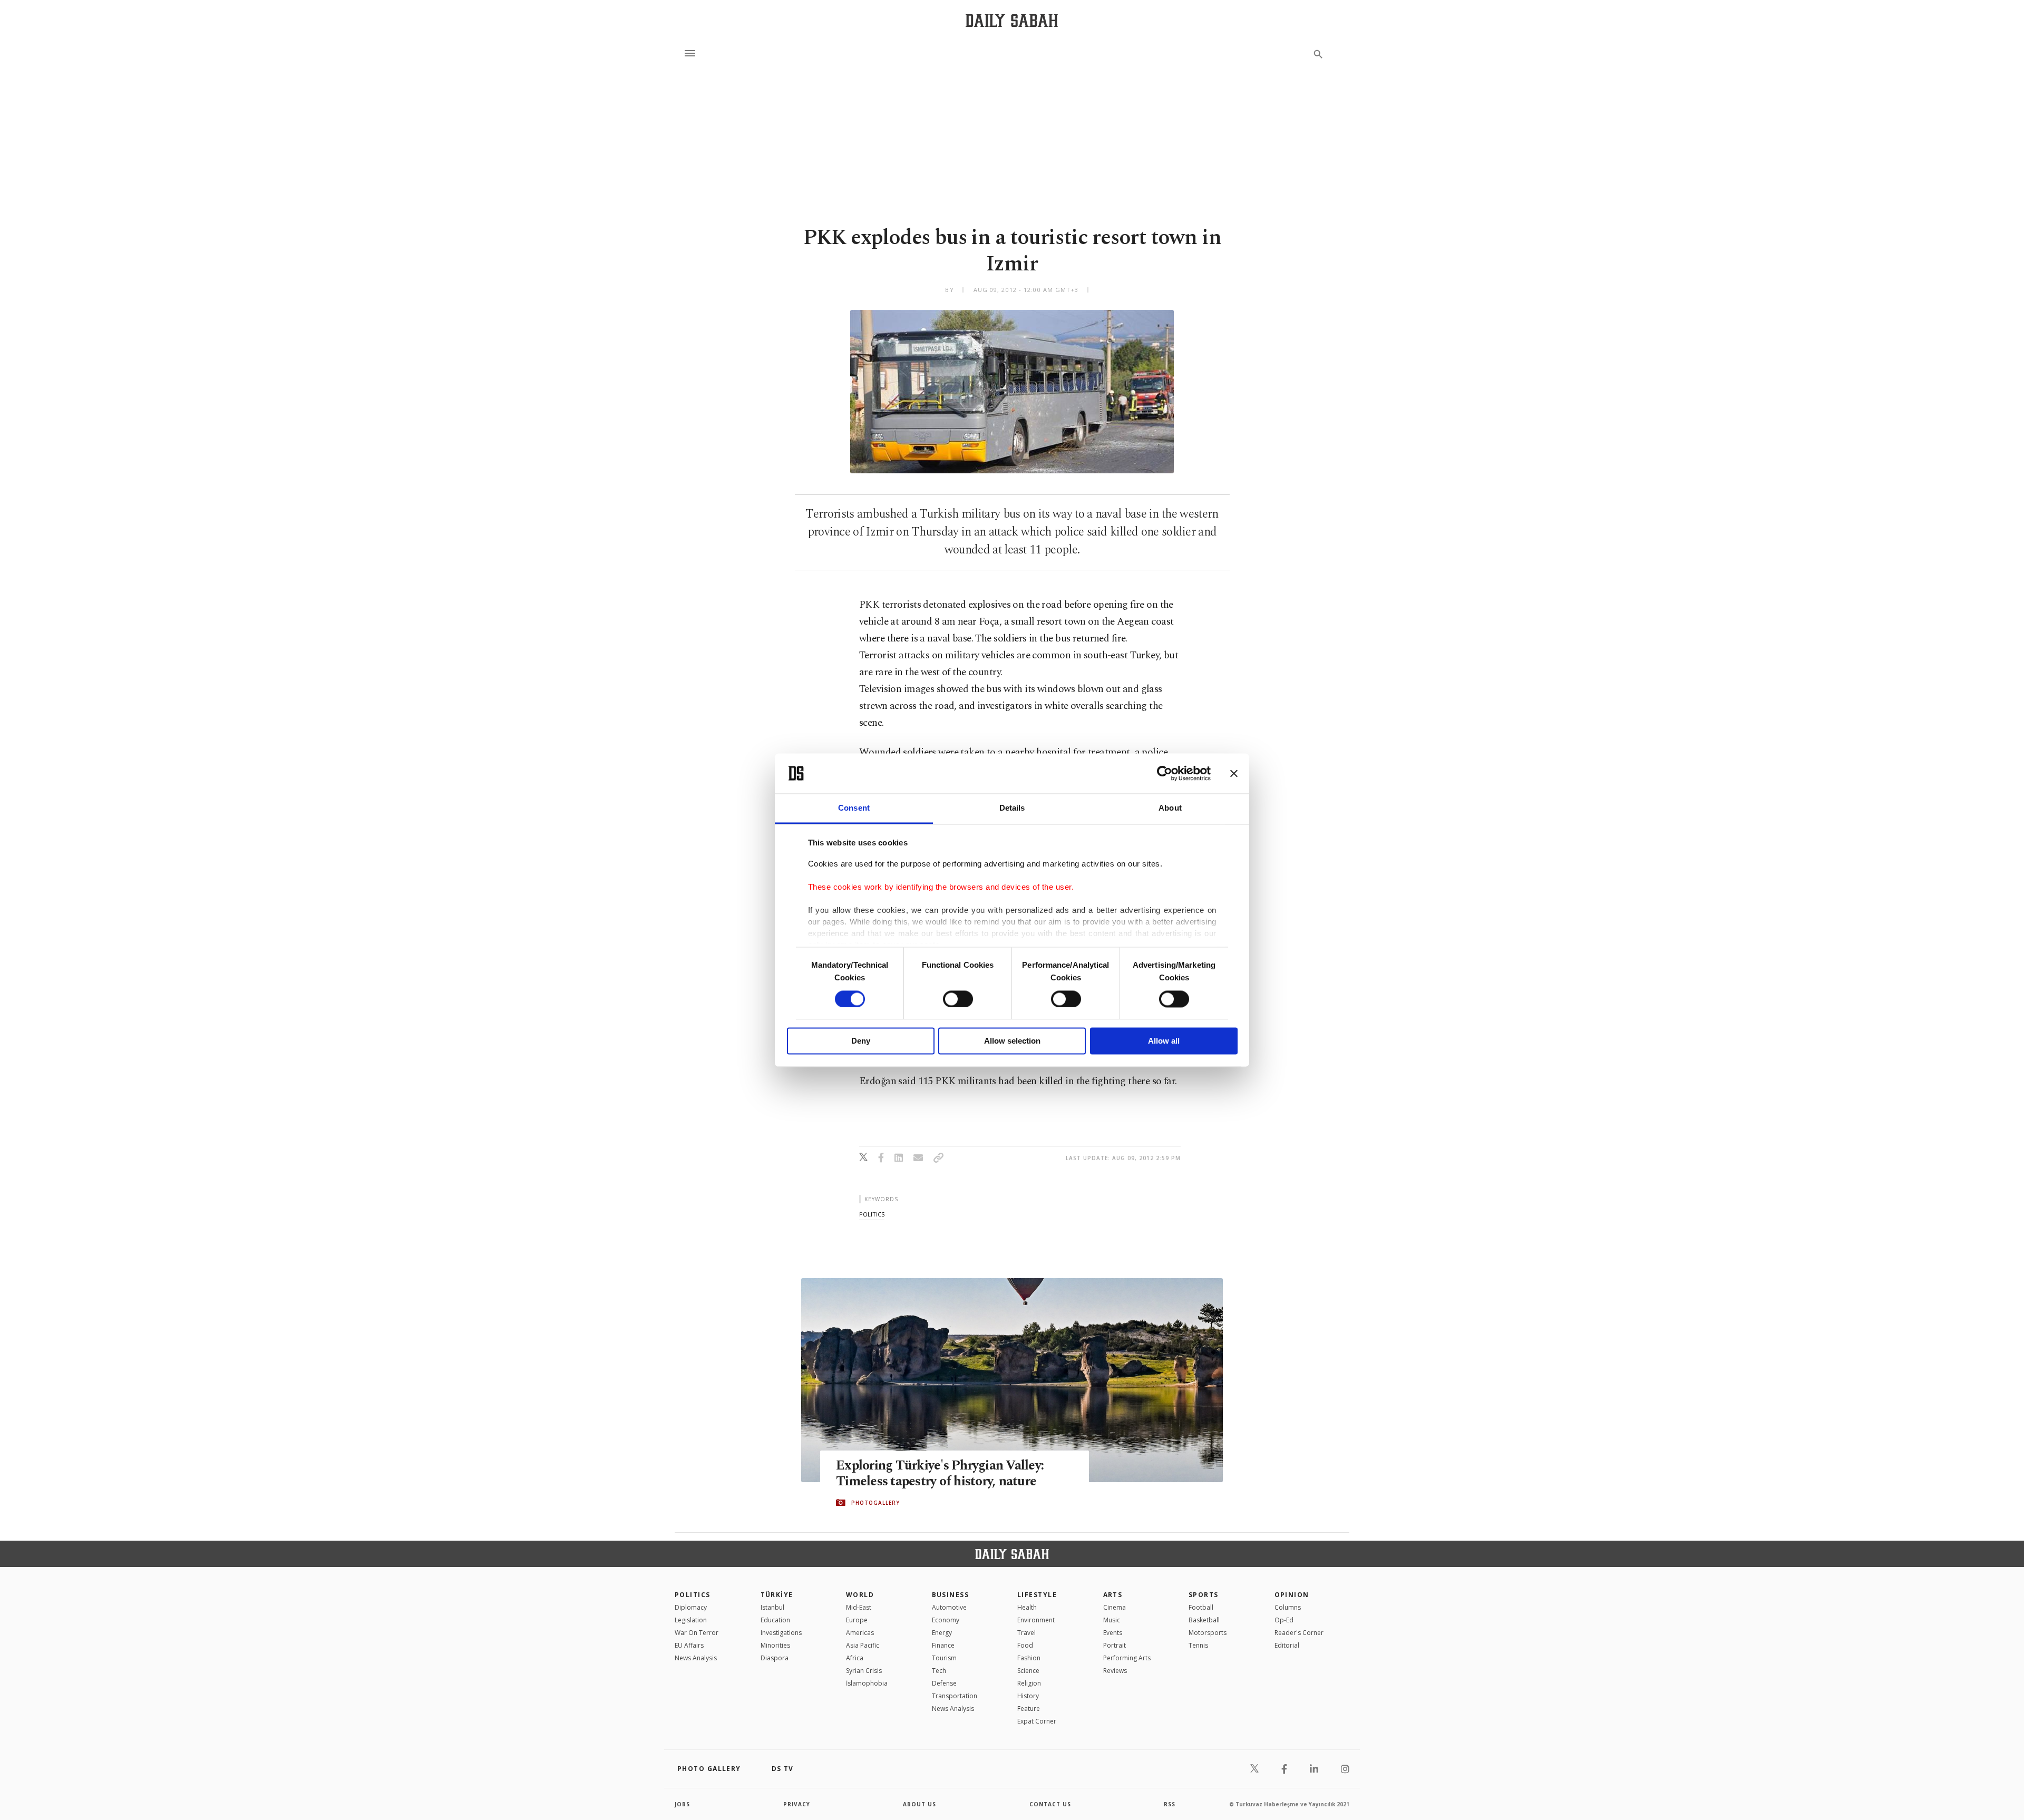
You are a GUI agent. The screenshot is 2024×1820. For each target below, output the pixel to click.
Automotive (949, 1607)
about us (919, 1804)
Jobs (682, 1804)
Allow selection (1012, 1041)
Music (1112, 1620)
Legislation (691, 1620)
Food (1025, 1645)
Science (1028, 1671)
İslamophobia (867, 1683)
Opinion (1292, 1595)
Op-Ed (1284, 1620)
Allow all (1164, 1041)
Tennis (1198, 1645)
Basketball (1204, 1620)
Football (1201, 1607)
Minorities (775, 1645)
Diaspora (775, 1658)
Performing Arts (1127, 1658)
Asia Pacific (863, 1645)
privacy (797, 1804)
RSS (1170, 1804)
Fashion (1029, 1658)
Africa (855, 1658)
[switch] (958, 999)
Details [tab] (1012, 808)
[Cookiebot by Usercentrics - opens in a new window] (1165, 773)
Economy (946, 1620)
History (1028, 1696)
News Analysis (696, 1658)
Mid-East (859, 1607)
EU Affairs (689, 1645)
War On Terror (697, 1633)
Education (775, 1620)
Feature (1029, 1709)
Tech (939, 1671)
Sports (1204, 1595)
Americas (860, 1633)
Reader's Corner (1299, 1633)
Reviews (1115, 1671)
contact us (1050, 1804)
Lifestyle (1037, 1595)
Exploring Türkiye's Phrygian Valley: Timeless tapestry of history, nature (940, 1474)
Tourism (944, 1658)
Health (1027, 1607)
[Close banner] (1234, 773)
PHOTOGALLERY (875, 1503)
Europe (857, 1620)
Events (1113, 1633)
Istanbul (772, 1607)
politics (872, 1214)
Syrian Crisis (864, 1671)
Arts (1113, 1595)
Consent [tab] (854, 808)
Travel (1026, 1633)
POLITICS (693, 1595)
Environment (1036, 1620)
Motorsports (1208, 1633)
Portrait (1115, 1645)
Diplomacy (691, 1607)
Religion (1029, 1683)
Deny (861, 1041)
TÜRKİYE (777, 1595)
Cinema (1115, 1607)
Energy (942, 1633)
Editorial (1287, 1645)
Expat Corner (1037, 1721)
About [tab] (1170, 808)
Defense (944, 1683)
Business (951, 1595)
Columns (1288, 1607)
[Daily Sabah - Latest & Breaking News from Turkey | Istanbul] (1012, 20)
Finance (943, 1645)
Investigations (781, 1633)
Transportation (955, 1696)
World (860, 1595)
